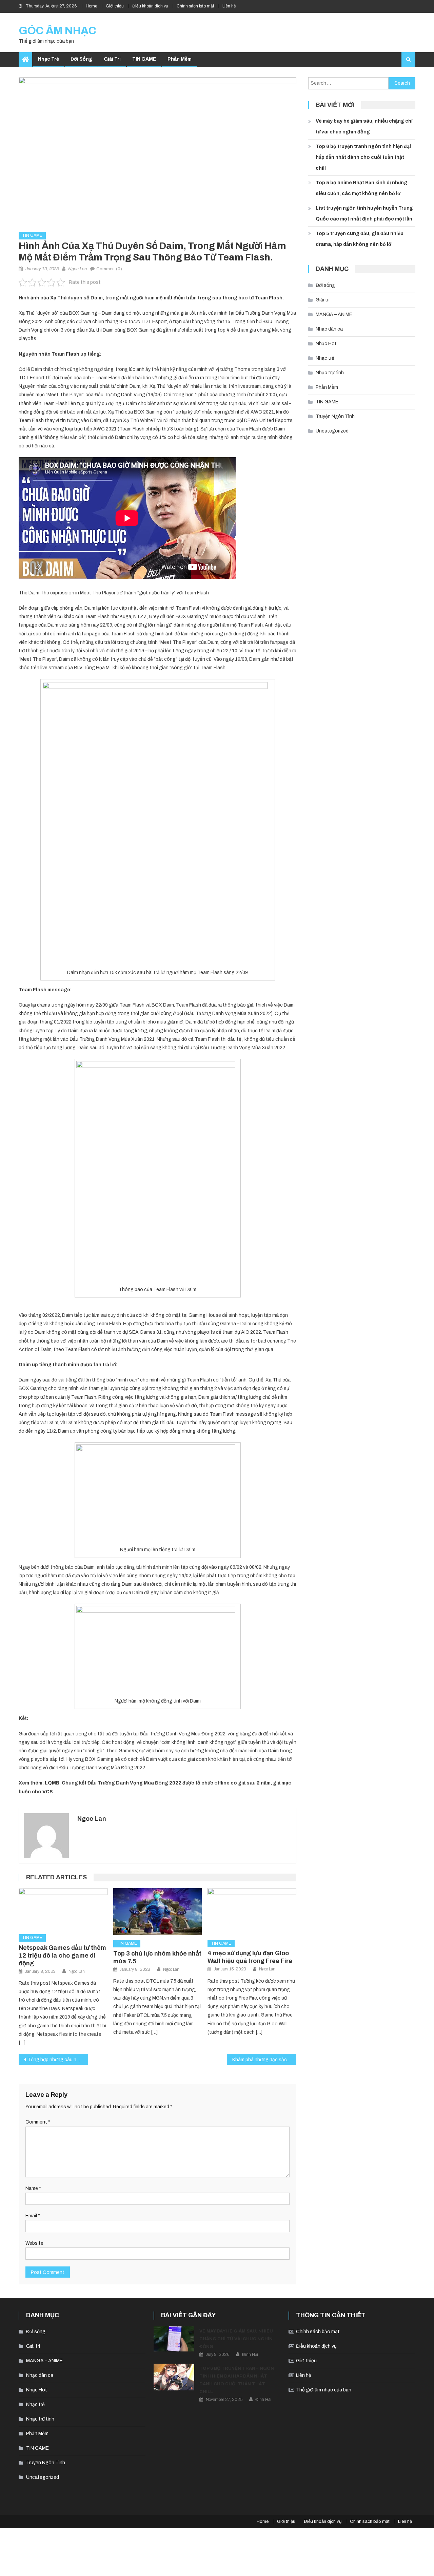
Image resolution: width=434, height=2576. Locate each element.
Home (92, 6)
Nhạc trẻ (48, 59)
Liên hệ (229, 6)
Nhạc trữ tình (330, 373)
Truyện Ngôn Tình (335, 416)
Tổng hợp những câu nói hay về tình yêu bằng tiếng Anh (58, 2060)
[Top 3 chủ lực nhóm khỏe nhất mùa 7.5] (158, 1912)
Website (34, 2243)
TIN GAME (144, 59)
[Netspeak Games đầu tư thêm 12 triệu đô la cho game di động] (63, 1909)
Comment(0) (109, 269)
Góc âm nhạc (57, 31)
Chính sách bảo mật (195, 6)
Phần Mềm (180, 59)
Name (33, 2188)
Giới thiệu (115, 6)
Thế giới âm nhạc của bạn (324, 2390)
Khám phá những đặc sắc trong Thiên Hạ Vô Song (264, 2060)
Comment (38, 2122)
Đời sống (81, 59)
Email (33, 2216)
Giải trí (112, 59)
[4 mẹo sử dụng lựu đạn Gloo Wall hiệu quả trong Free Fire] (252, 1912)
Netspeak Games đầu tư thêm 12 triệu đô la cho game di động (62, 1956)
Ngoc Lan (77, 269)
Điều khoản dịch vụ (150, 6)
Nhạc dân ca (329, 329)
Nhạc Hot (326, 344)
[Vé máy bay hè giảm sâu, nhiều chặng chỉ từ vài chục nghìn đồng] (174, 2339)
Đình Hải (250, 2355)
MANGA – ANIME (334, 314)
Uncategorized (332, 431)
